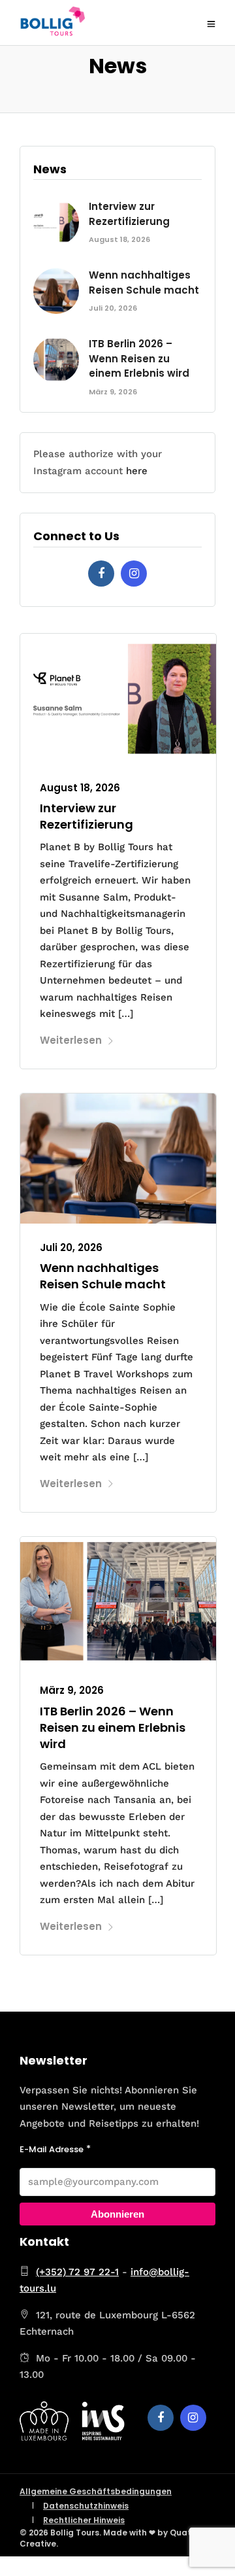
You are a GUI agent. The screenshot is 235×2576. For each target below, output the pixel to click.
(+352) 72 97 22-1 (77, 2272)
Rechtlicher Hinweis (84, 2520)
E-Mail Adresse (52, 2149)
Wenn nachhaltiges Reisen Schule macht (103, 1276)
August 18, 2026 (80, 788)
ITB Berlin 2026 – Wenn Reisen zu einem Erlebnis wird (113, 1727)
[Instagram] (134, 574)
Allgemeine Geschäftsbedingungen (96, 2491)
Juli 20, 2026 (71, 1247)
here (137, 471)
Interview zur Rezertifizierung (86, 816)
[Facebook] (101, 574)
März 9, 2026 (72, 1690)
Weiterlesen (71, 1040)
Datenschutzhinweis (86, 2506)
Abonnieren (117, 2214)
